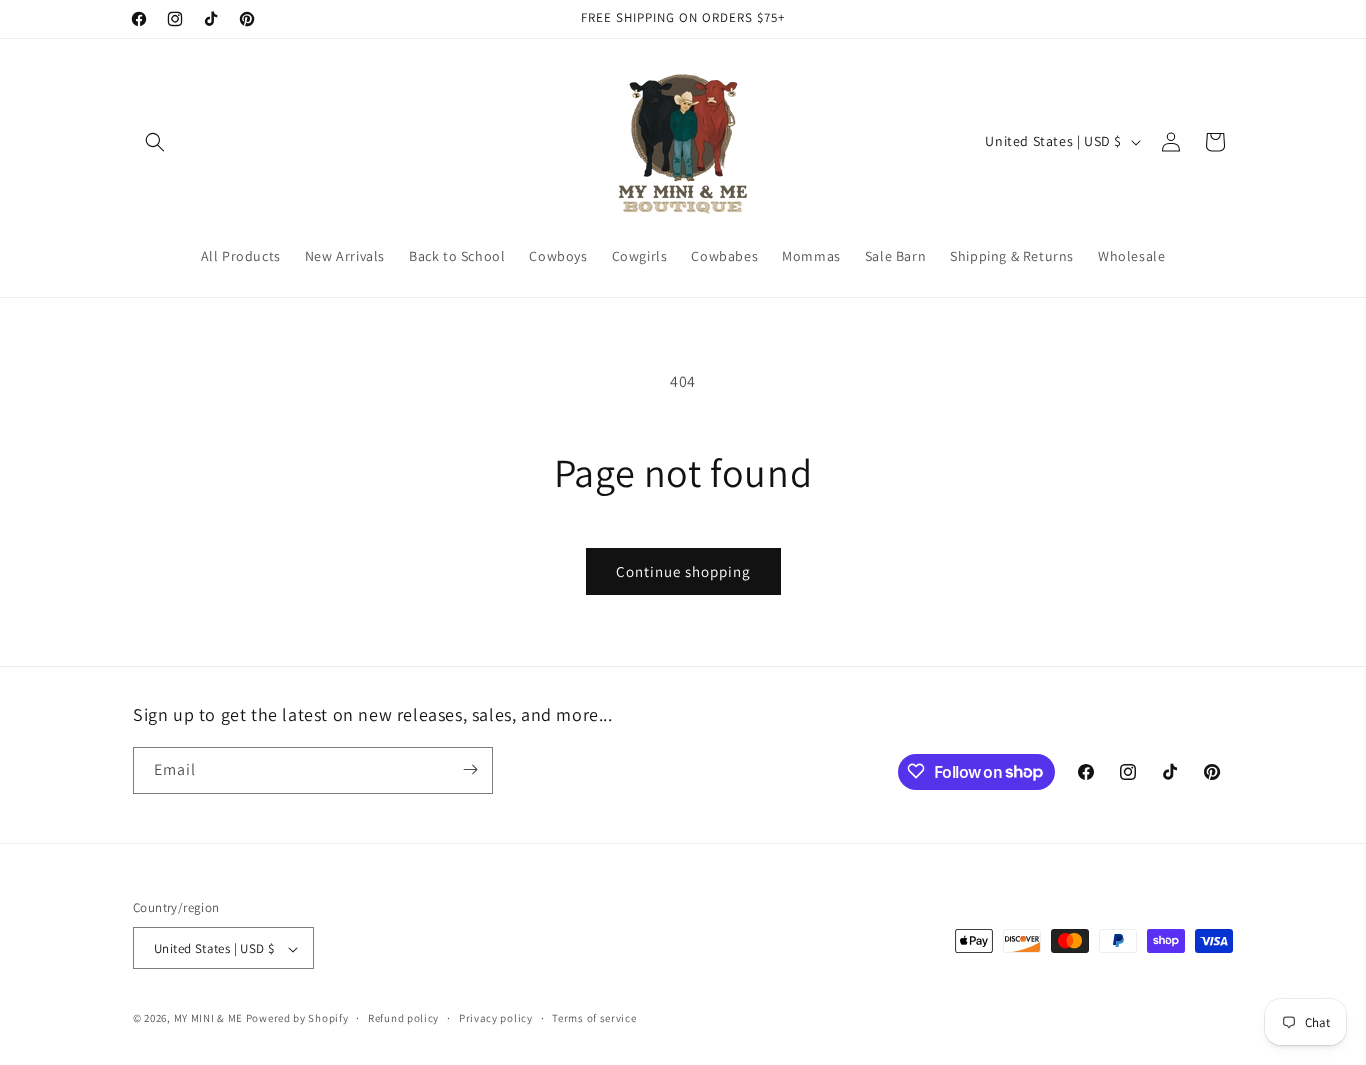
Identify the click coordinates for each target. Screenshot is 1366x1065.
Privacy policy (496, 1018)
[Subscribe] (470, 769)
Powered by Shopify (297, 1019)
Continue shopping (683, 571)
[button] (155, 142)
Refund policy (403, 1018)
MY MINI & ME (208, 1019)
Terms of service (594, 1018)
